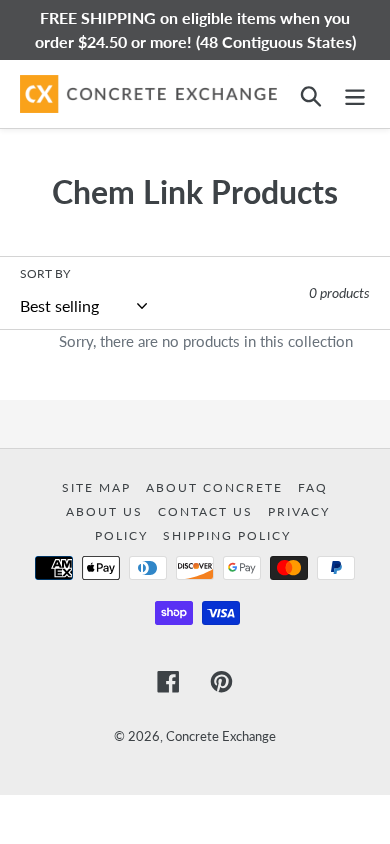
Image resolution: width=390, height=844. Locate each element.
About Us (107, 511)
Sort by (45, 273)
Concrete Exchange (221, 736)
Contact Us (208, 511)
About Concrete (217, 487)
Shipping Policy (227, 535)
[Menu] (355, 93)
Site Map (99, 487)
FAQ (313, 487)
